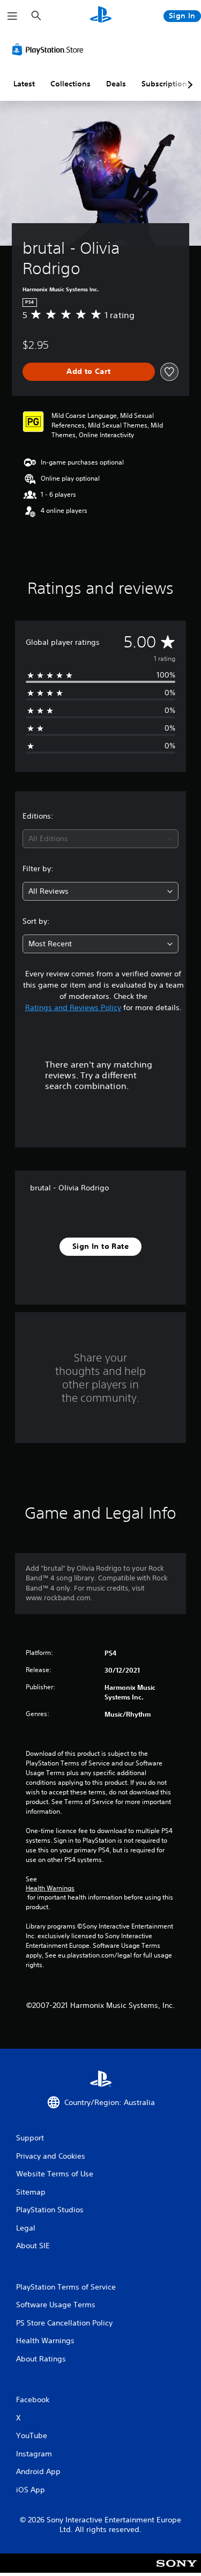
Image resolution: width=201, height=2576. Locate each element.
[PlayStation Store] (50, 49)
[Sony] (177, 2570)
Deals (116, 84)
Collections (70, 84)
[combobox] (100, 839)
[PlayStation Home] (101, 16)
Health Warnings (50, 1888)
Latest (24, 84)
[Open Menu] (12, 16)
